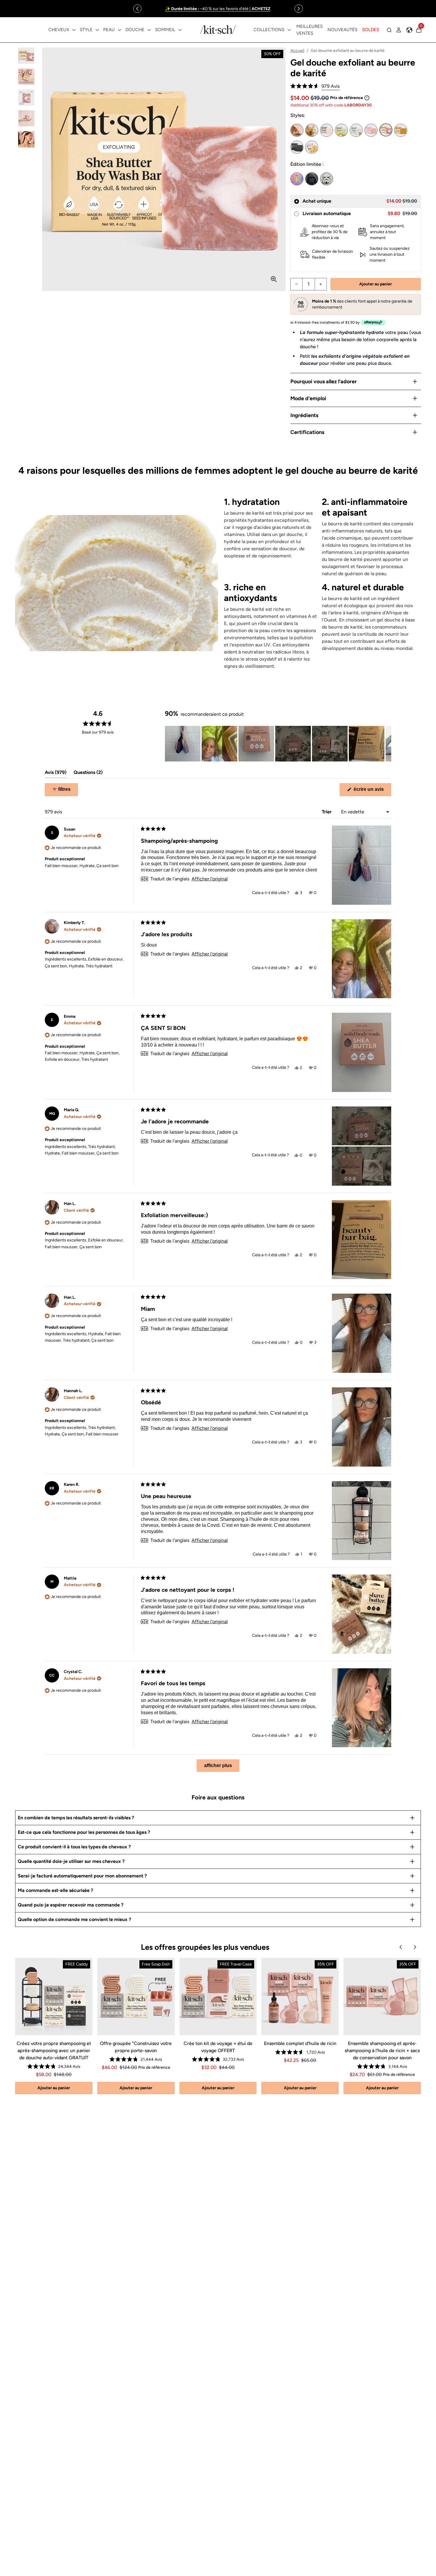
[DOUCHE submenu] (149, 30)
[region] (218, 9)
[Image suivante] (386, 744)
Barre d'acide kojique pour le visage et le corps (401, 130)
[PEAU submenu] (120, 30)
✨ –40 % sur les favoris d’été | (218, 9)
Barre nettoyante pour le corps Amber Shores (297, 130)
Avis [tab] (56, 774)
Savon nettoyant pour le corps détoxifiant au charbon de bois (297, 147)
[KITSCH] (218, 30)
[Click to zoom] (274, 279)
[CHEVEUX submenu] (74, 30)
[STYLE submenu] (97, 30)
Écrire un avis (372, 791)
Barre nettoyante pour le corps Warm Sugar (312, 130)
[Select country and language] (409, 30)
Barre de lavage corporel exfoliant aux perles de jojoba (356, 130)
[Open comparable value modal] (367, 98)
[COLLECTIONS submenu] (289, 30)
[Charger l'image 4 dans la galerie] (26, 119)
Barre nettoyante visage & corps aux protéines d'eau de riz (327, 130)
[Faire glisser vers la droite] (299, 9)
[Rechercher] (389, 30)
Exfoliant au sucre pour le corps (312, 147)
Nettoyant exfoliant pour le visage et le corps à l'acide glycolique (341, 130)
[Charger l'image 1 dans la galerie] (26, 56)
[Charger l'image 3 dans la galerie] (26, 97)
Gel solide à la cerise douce (371, 130)
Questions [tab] (88, 774)
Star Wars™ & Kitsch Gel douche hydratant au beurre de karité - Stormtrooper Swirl (327, 179)
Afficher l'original (210, 879)
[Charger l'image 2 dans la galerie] (26, 77)
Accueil (297, 51)
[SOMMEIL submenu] (180, 30)
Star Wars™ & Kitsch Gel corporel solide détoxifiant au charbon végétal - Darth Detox (312, 179)
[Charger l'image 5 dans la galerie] (26, 139)
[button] (315, 86)
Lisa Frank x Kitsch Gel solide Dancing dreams (297, 179)
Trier (327, 812)
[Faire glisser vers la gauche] (137, 9)
